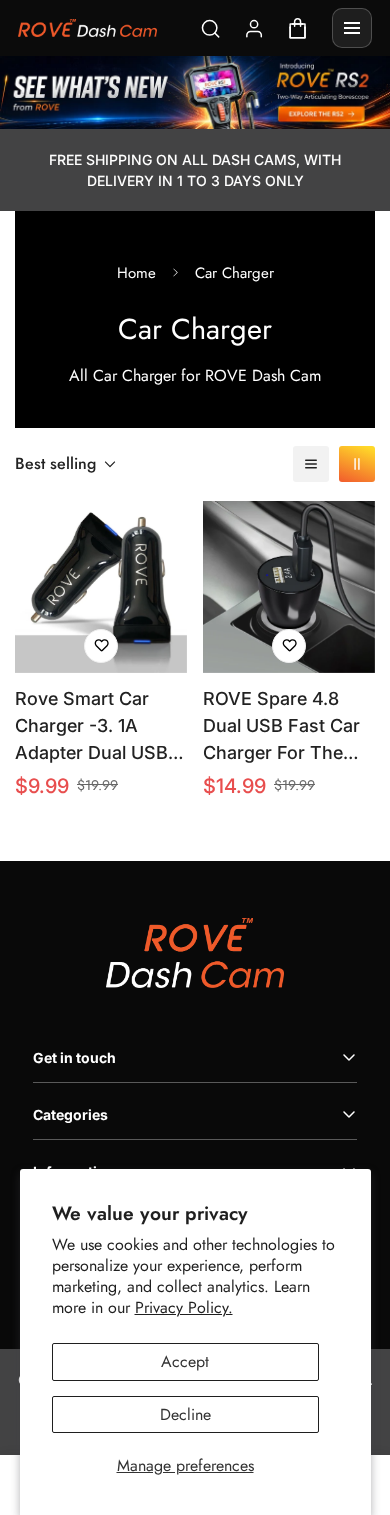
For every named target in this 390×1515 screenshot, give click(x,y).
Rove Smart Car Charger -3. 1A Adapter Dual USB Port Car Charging (91, 727)
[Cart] (297, 28)
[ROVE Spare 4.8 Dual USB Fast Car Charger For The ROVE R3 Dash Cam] (289, 587)
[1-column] (311, 464)
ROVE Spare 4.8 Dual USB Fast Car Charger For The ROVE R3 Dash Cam (288, 727)
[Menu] (352, 28)
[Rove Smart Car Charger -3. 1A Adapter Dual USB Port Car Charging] (101, 587)
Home (136, 273)
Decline (185, 1414)
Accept (185, 1361)
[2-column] (357, 464)
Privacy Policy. (184, 1307)
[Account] (254, 28)
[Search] (210, 28)
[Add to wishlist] (101, 646)
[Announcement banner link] (195, 92)
